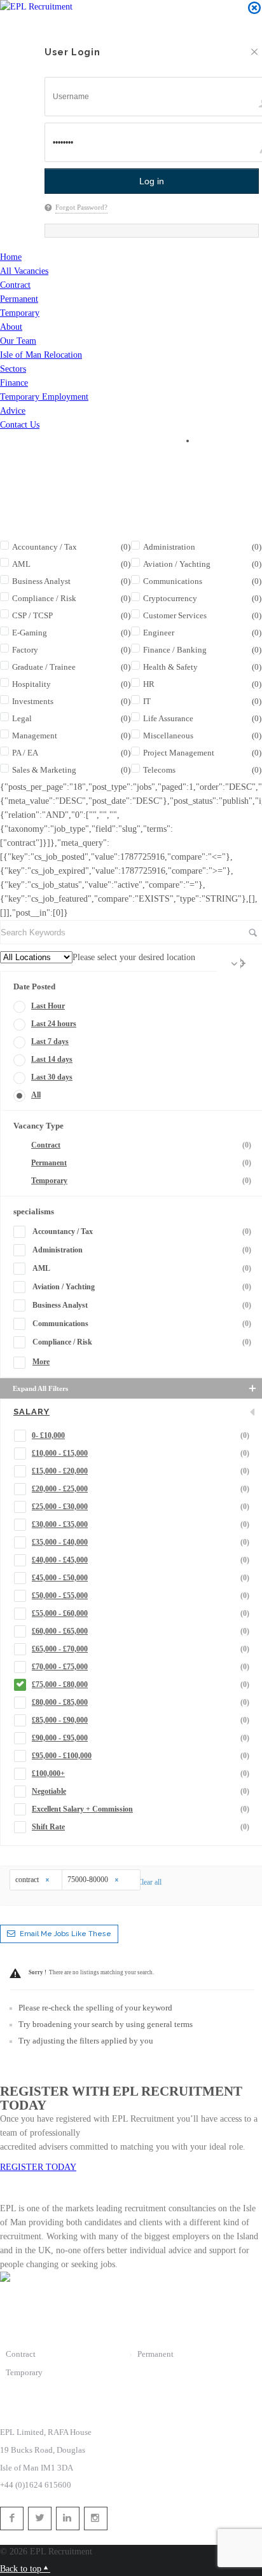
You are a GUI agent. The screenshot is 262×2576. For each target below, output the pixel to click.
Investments (71, 701)
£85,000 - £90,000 (141, 1720)
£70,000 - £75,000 (141, 1667)
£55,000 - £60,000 (141, 1613)
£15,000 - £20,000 (141, 1471)
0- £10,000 (141, 1435)
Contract (15, 285)
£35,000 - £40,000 (141, 1542)
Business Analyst (71, 581)
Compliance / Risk (71, 598)
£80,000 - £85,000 (141, 1702)
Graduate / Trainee (71, 667)
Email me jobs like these (65, 1934)
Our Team (18, 341)
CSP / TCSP (71, 615)
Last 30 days (52, 1077)
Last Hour (48, 1006)
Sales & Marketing (71, 770)
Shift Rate (141, 1827)
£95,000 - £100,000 (141, 1756)
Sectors (13, 369)
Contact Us (20, 425)
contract (28, 1880)
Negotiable (141, 1791)
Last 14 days (52, 1059)
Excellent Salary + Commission (141, 1809)
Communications (142, 1324)
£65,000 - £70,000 (141, 1649)
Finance (14, 383)
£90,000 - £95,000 (141, 1738)
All (36, 1095)
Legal (71, 718)
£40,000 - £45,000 (141, 1560)
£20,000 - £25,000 (141, 1489)
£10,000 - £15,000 (141, 1453)
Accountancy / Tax (71, 547)
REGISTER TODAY (38, 2167)
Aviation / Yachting (142, 1287)
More (41, 1362)
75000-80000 (89, 1880)
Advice (13, 411)
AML (71, 564)
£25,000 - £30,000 (141, 1507)
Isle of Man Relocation (41, 355)
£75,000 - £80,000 (141, 1685)
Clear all (149, 1882)
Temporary (20, 313)
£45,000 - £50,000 (141, 1578)
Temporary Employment (44, 397)
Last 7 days (50, 1041)
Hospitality (71, 684)
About (11, 327)
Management (71, 736)
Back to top (21, 2569)
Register (44, 23)
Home (11, 257)
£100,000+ (141, 1773)
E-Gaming (71, 633)
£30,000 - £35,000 (141, 1524)
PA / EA (71, 753)
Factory (71, 650)
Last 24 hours (54, 1024)
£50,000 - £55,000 (141, 1596)
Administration (142, 1250)
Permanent (19, 299)
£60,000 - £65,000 (141, 1631)
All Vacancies (24, 271)
